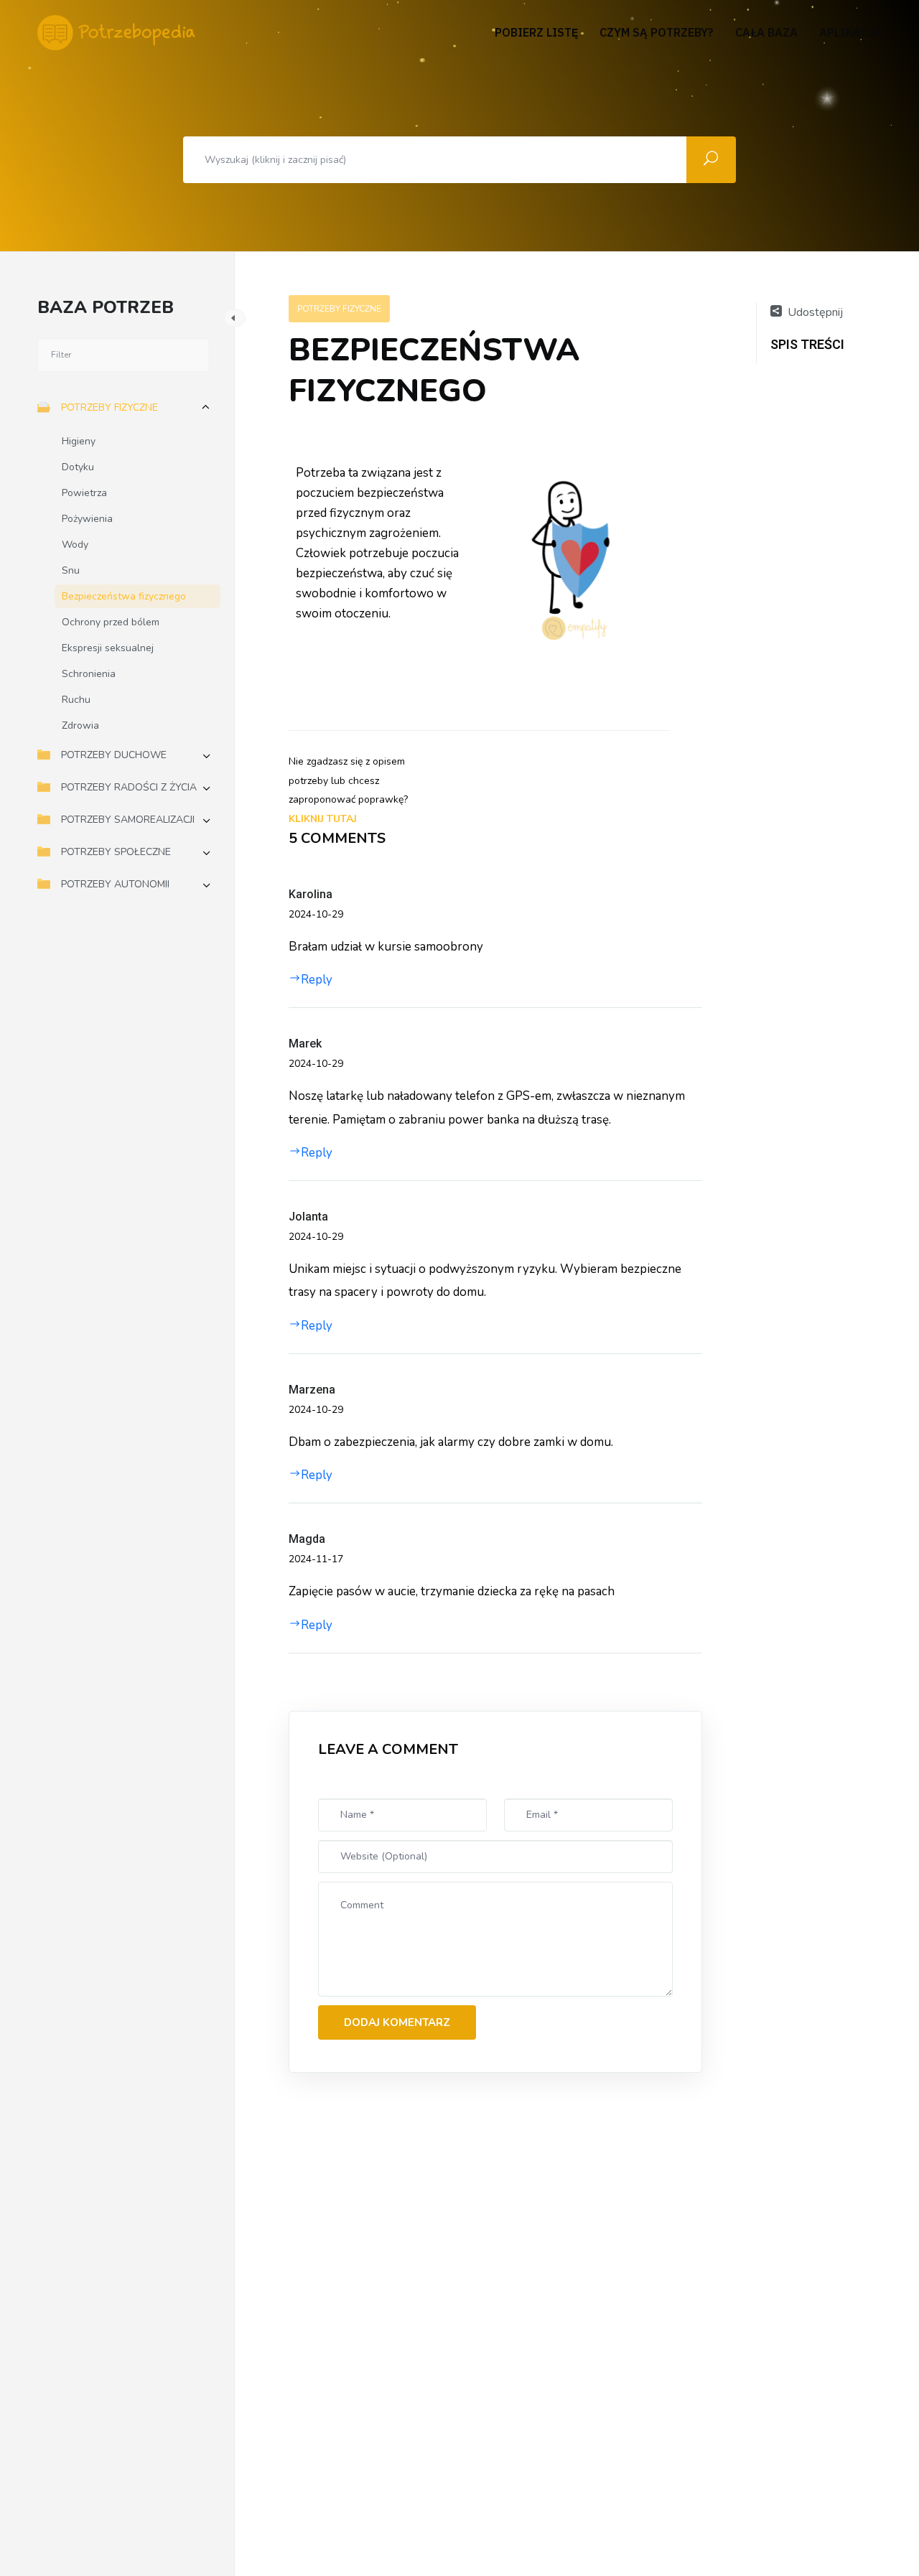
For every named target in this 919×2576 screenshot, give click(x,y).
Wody (75, 545)
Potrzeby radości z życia (129, 787)
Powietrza (84, 493)
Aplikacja (850, 33)
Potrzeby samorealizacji (128, 820)
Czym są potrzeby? (657, 33)
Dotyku (78, 467)
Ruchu (76, 700)
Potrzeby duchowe (114, 755)
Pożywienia (87, 519)
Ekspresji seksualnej (108, 648)
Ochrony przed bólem (111, 622)
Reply (317, 980)
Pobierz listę (536, 33)
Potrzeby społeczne (116, 852)
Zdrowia (80, 725)
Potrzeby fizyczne (109, 407)
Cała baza (766, 33)
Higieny (79, 441)
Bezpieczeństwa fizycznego (124, 596)
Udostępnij (815, 312)
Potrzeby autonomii (115, 884)
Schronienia (89, 674)
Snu (71, 570)
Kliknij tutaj (323, 819)
